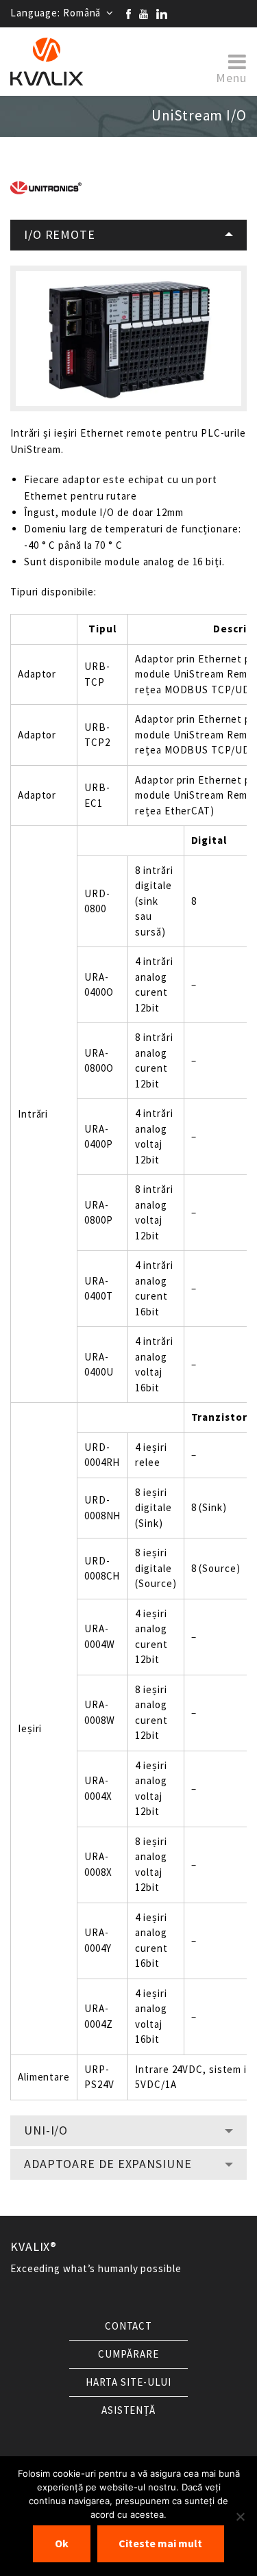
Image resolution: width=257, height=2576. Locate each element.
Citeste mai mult (160, 2543)
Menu (231, 77)
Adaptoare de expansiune (108, 2164)
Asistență (128, 2410)
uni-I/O (46, 2130)
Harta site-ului (129, 2382)
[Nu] (240, 2516)
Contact (128, 2326)
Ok (62, 2543)
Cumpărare (128, 2354)
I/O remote (60, 235)
